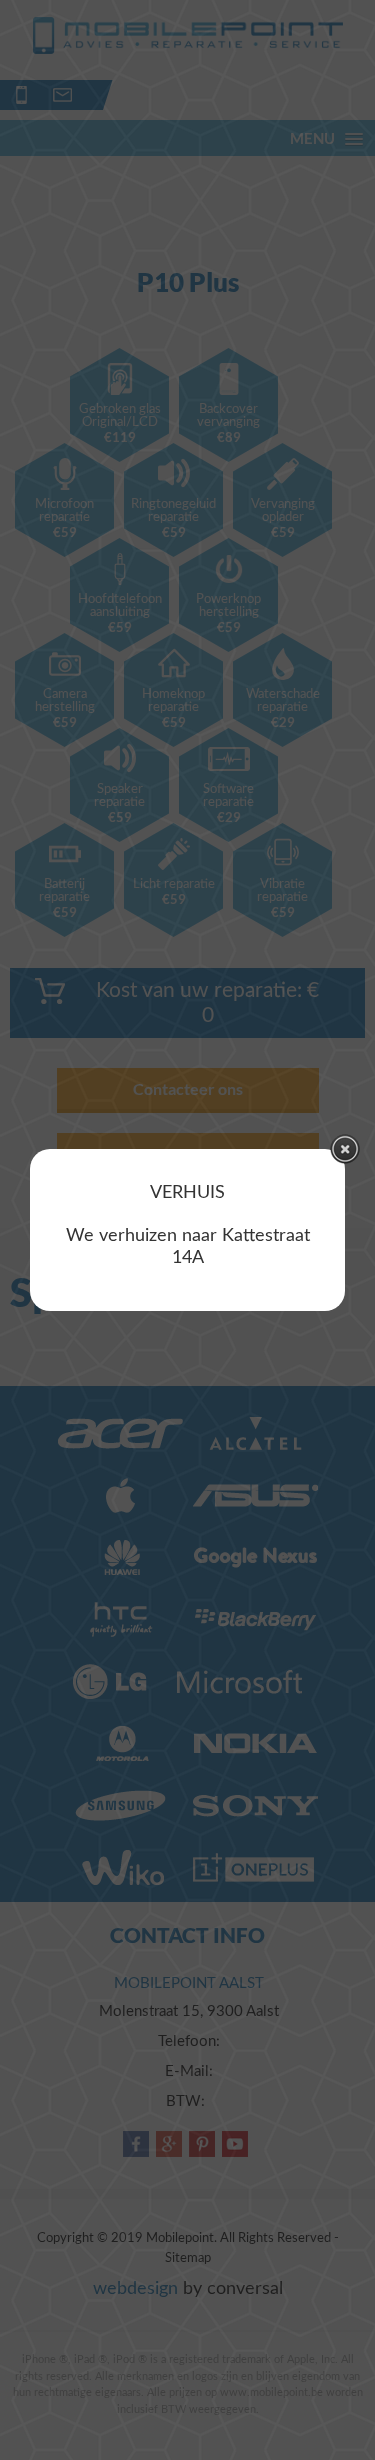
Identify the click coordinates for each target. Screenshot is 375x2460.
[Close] (345, 1149)
